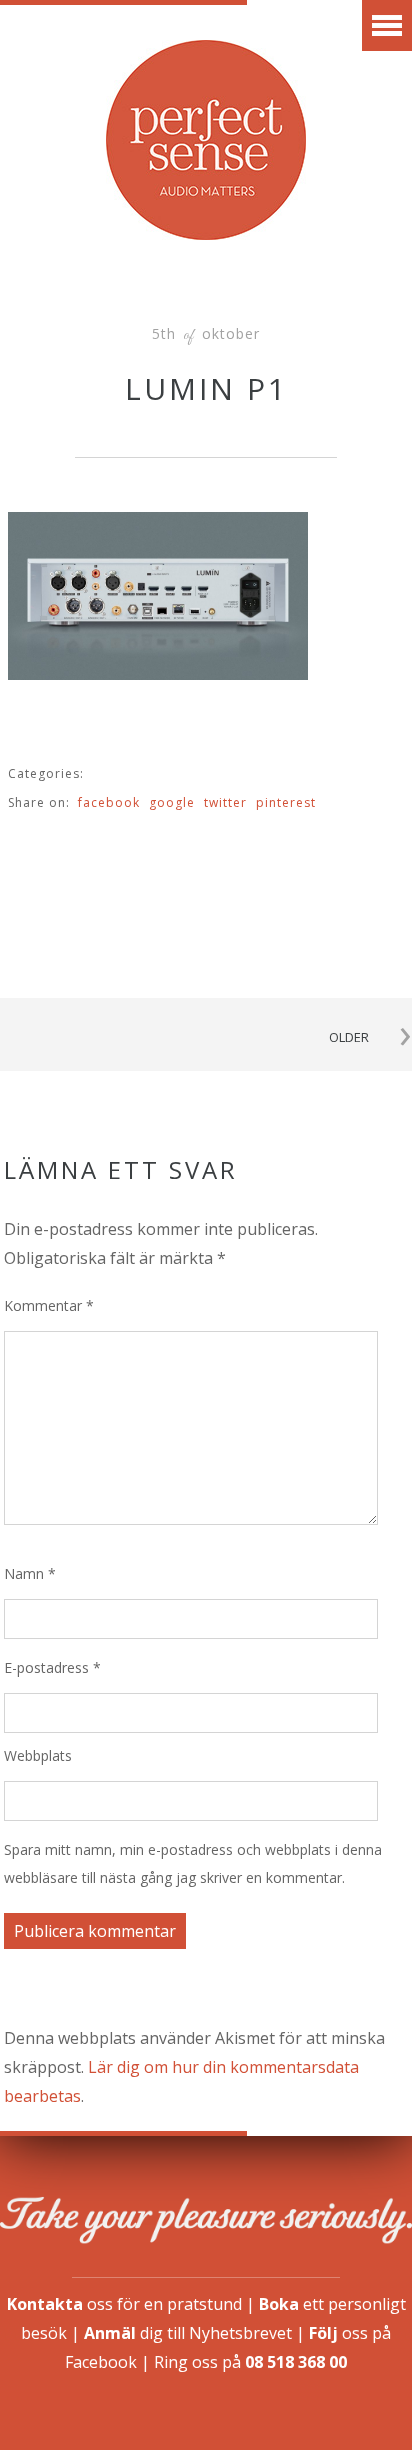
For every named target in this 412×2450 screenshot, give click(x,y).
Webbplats (38, 1755)
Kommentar (49, 1305)
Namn (30, 1573)
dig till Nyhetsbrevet (188, 2333)
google (172, 802)
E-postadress (52, 1667)
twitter (225, 802)
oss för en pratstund (124, 2304)
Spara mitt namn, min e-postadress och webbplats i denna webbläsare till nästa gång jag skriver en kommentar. (193, 1864)
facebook (109, 802)
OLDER (349, 1037)
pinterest (286, 802)
